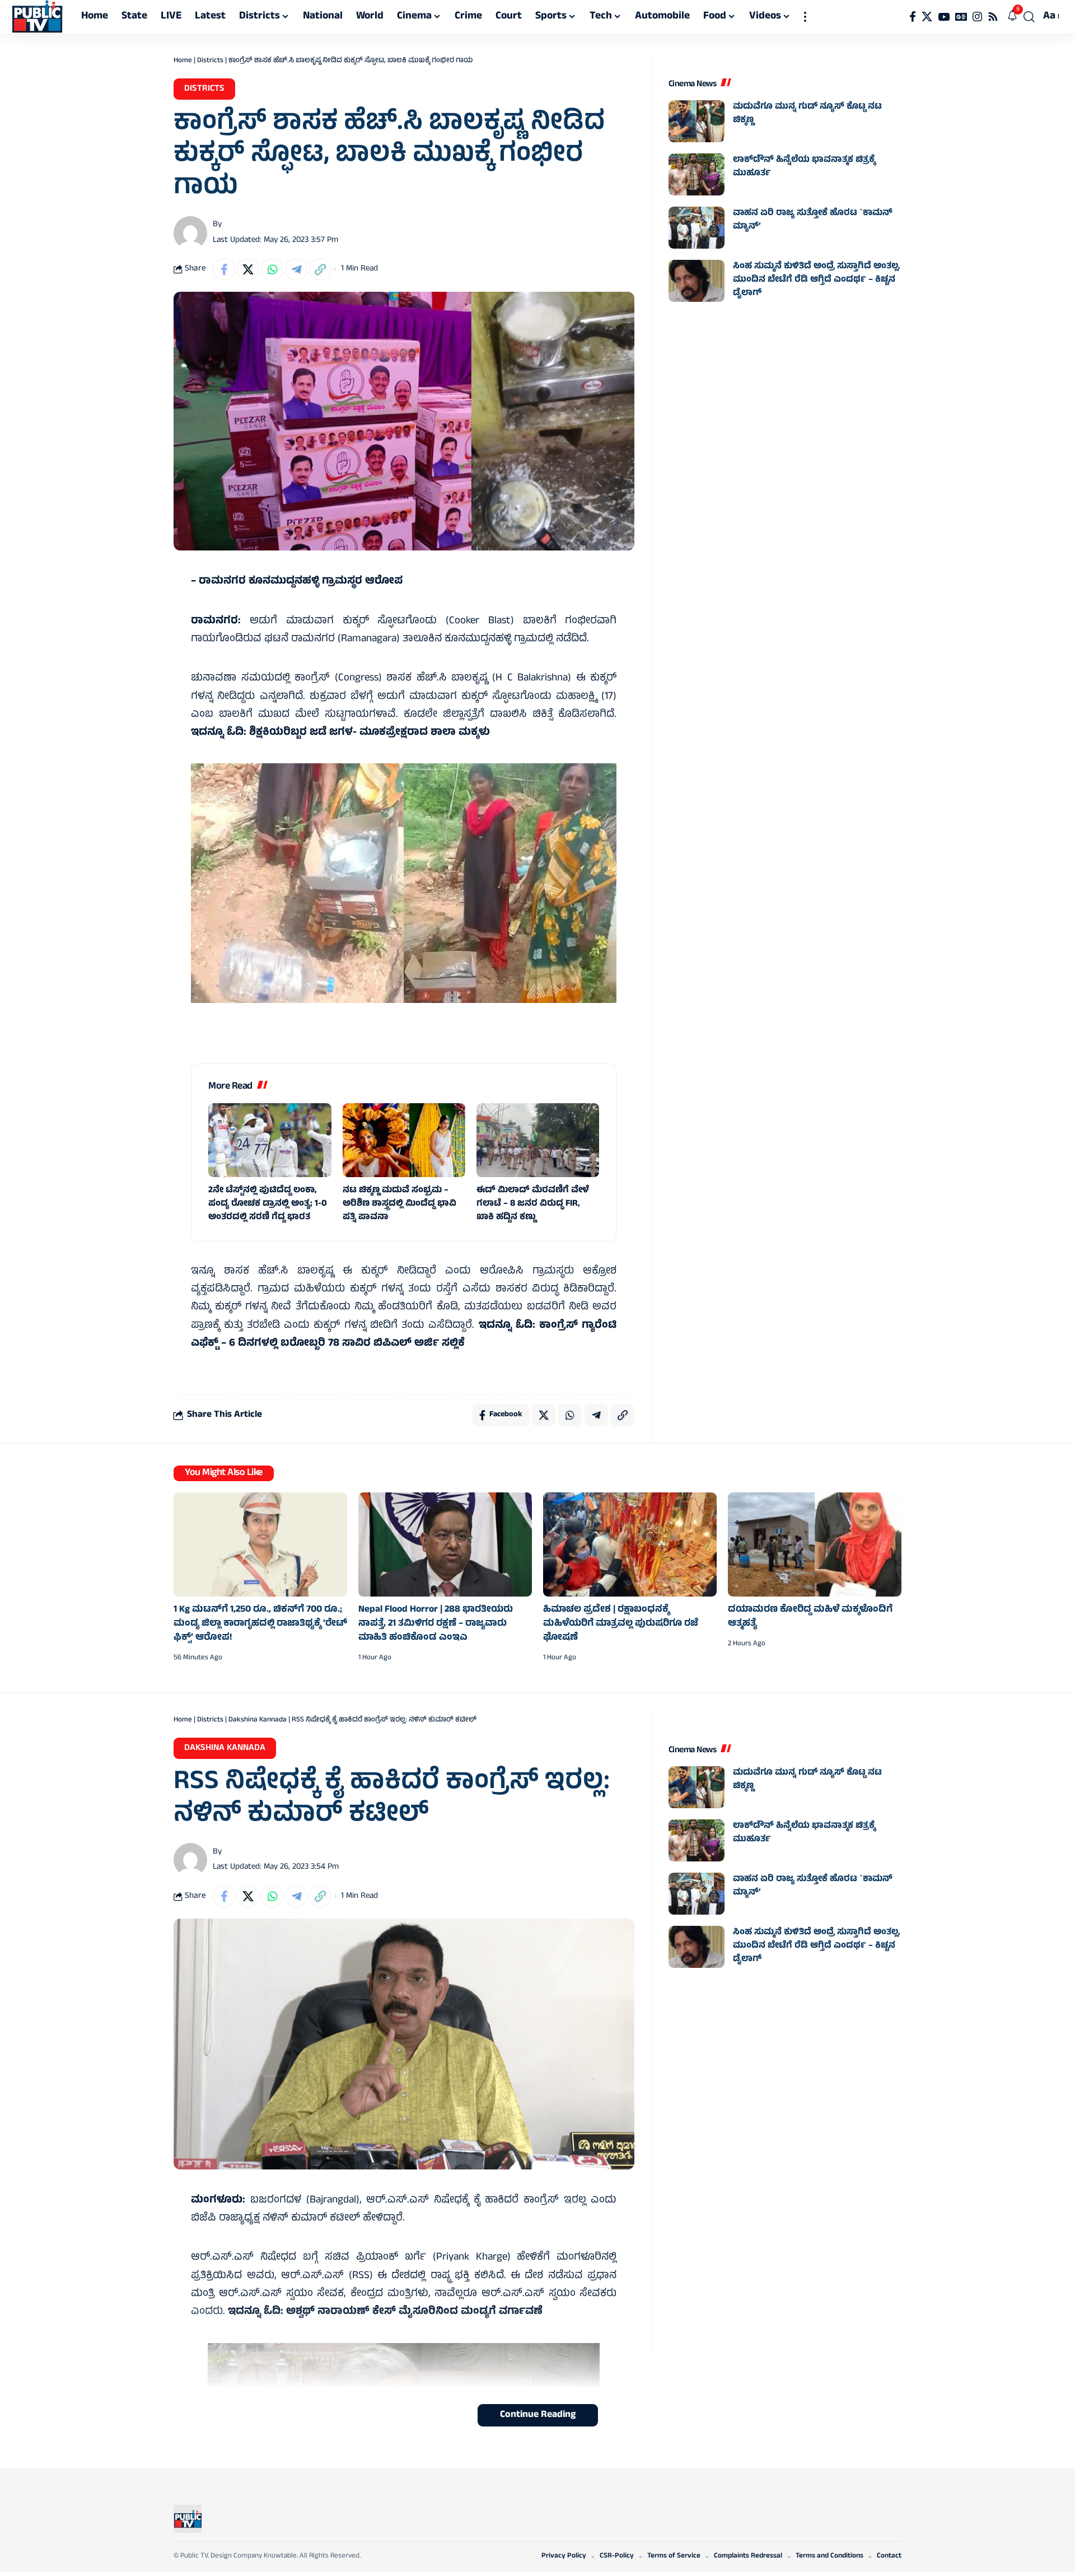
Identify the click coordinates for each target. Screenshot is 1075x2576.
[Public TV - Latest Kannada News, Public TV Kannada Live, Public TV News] (37, 17)
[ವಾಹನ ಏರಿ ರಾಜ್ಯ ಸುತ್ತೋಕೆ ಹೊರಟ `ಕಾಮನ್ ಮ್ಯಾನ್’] (697, 228)
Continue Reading (538, 2415)
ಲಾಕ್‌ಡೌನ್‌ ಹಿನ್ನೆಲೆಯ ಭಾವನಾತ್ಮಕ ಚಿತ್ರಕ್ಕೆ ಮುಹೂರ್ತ (804, 167)
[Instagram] (977, 17)
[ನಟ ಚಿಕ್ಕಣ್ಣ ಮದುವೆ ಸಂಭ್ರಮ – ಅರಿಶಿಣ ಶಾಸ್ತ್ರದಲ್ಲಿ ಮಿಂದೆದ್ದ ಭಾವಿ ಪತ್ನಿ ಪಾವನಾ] (404, 1140)
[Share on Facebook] (224, 269)
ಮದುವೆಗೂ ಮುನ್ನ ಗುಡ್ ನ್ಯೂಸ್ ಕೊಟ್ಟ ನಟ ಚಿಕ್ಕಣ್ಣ (807, 114)
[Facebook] (913, 17)
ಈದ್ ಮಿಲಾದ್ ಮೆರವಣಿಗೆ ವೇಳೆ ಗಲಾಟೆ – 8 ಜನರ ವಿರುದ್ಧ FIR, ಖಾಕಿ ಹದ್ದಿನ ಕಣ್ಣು (533, 1204)
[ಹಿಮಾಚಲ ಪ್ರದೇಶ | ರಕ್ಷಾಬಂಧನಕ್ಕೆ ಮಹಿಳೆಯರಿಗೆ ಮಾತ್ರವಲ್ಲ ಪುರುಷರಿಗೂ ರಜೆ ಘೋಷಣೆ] (630, 1544)
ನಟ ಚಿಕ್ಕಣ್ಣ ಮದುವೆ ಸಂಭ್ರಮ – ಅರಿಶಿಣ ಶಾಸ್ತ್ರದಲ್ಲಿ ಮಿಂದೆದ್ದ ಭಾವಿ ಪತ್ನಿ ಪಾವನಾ (399, 1204)
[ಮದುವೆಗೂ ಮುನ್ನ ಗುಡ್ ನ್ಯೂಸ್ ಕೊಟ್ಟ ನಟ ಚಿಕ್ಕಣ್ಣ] (697, 121)
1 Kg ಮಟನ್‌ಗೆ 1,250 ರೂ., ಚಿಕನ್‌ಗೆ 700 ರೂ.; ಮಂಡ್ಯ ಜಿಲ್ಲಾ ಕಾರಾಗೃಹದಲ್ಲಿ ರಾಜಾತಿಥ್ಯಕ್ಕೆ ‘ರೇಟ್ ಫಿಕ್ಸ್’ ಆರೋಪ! (260, 1624)
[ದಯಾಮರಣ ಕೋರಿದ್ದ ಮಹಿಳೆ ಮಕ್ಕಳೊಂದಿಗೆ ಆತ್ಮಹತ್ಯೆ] (815, 1544)
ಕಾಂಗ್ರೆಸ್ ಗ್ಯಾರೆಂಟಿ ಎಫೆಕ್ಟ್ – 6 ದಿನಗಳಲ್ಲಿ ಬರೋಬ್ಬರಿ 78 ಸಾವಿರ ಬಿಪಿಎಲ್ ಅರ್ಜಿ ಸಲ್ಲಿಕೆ (404, 1335)
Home (183, 61)
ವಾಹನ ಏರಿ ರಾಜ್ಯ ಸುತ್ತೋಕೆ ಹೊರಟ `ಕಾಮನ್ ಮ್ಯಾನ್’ (813, 220)
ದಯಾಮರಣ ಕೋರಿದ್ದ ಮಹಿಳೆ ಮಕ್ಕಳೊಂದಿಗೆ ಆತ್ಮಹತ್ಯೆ (810, 1617)
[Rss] (993, 17)
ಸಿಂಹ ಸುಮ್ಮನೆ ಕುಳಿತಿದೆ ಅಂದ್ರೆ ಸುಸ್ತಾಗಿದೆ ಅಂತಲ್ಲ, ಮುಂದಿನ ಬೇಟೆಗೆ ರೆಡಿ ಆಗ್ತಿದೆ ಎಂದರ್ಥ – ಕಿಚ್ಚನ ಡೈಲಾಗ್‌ (817, 280)
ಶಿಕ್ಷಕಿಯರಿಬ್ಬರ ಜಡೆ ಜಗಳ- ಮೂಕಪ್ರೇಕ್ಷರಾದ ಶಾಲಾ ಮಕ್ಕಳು (370, 733)
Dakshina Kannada (258, 1720)
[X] (927, 17)
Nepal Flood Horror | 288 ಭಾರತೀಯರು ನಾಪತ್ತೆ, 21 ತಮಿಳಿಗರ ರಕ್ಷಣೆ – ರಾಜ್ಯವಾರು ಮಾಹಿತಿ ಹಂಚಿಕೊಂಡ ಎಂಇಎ (436, 1624)
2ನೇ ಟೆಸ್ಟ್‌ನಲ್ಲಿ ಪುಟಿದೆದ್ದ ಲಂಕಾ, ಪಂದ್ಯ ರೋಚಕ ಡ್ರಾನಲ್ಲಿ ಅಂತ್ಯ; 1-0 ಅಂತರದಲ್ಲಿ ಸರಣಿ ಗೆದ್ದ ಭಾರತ (268, 1204)
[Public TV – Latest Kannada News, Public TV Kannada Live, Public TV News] (188, 2519)
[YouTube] (944, 17)
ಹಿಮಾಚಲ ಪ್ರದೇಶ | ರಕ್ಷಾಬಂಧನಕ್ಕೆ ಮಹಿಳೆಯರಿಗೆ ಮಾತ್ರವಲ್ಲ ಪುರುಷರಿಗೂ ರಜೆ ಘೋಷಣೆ (621, 1624)
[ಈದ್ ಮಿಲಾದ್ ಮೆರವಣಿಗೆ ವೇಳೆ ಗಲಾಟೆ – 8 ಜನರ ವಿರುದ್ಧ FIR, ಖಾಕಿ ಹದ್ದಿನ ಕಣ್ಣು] (538, 1140)
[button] (805, 17)
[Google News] (961, 17)
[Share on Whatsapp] (272, 269)
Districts (210, 61)
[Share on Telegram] (296, 269)
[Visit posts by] (190, 233)
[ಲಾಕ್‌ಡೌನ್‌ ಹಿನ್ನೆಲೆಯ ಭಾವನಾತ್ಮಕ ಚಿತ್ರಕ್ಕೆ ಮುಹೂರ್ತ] (697, 174)
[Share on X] (248, 269)
